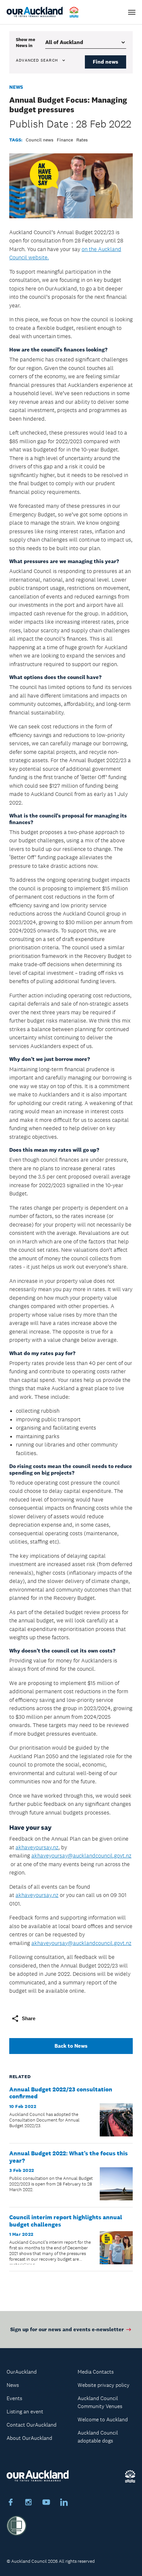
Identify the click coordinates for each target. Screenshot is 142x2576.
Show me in (25, 42)
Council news (40, 140)
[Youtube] (46, 2503)
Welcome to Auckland (103, 2419)
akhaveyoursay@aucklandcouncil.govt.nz (81, 1856)
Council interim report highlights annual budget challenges (66, 2221)
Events (14, 2398)
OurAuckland (22, 2372)
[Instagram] (28, 2503)
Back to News (71, 2046)
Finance (65, 140)
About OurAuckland (29, 2438)
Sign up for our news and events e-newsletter (67, 2329)
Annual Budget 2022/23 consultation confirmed (61, 2093)
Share (29, 2018)
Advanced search (37, 60)
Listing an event (25, 2412)
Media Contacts (96, 2372)
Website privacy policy (104, 2385)
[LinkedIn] (64, 2503)
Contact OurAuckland (32, 2425)
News (16, 87)
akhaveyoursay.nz (37, 1847)
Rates (82, 140)
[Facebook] (11, 2503)
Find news (106, 62)
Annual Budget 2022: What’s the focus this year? (69, 2157)
